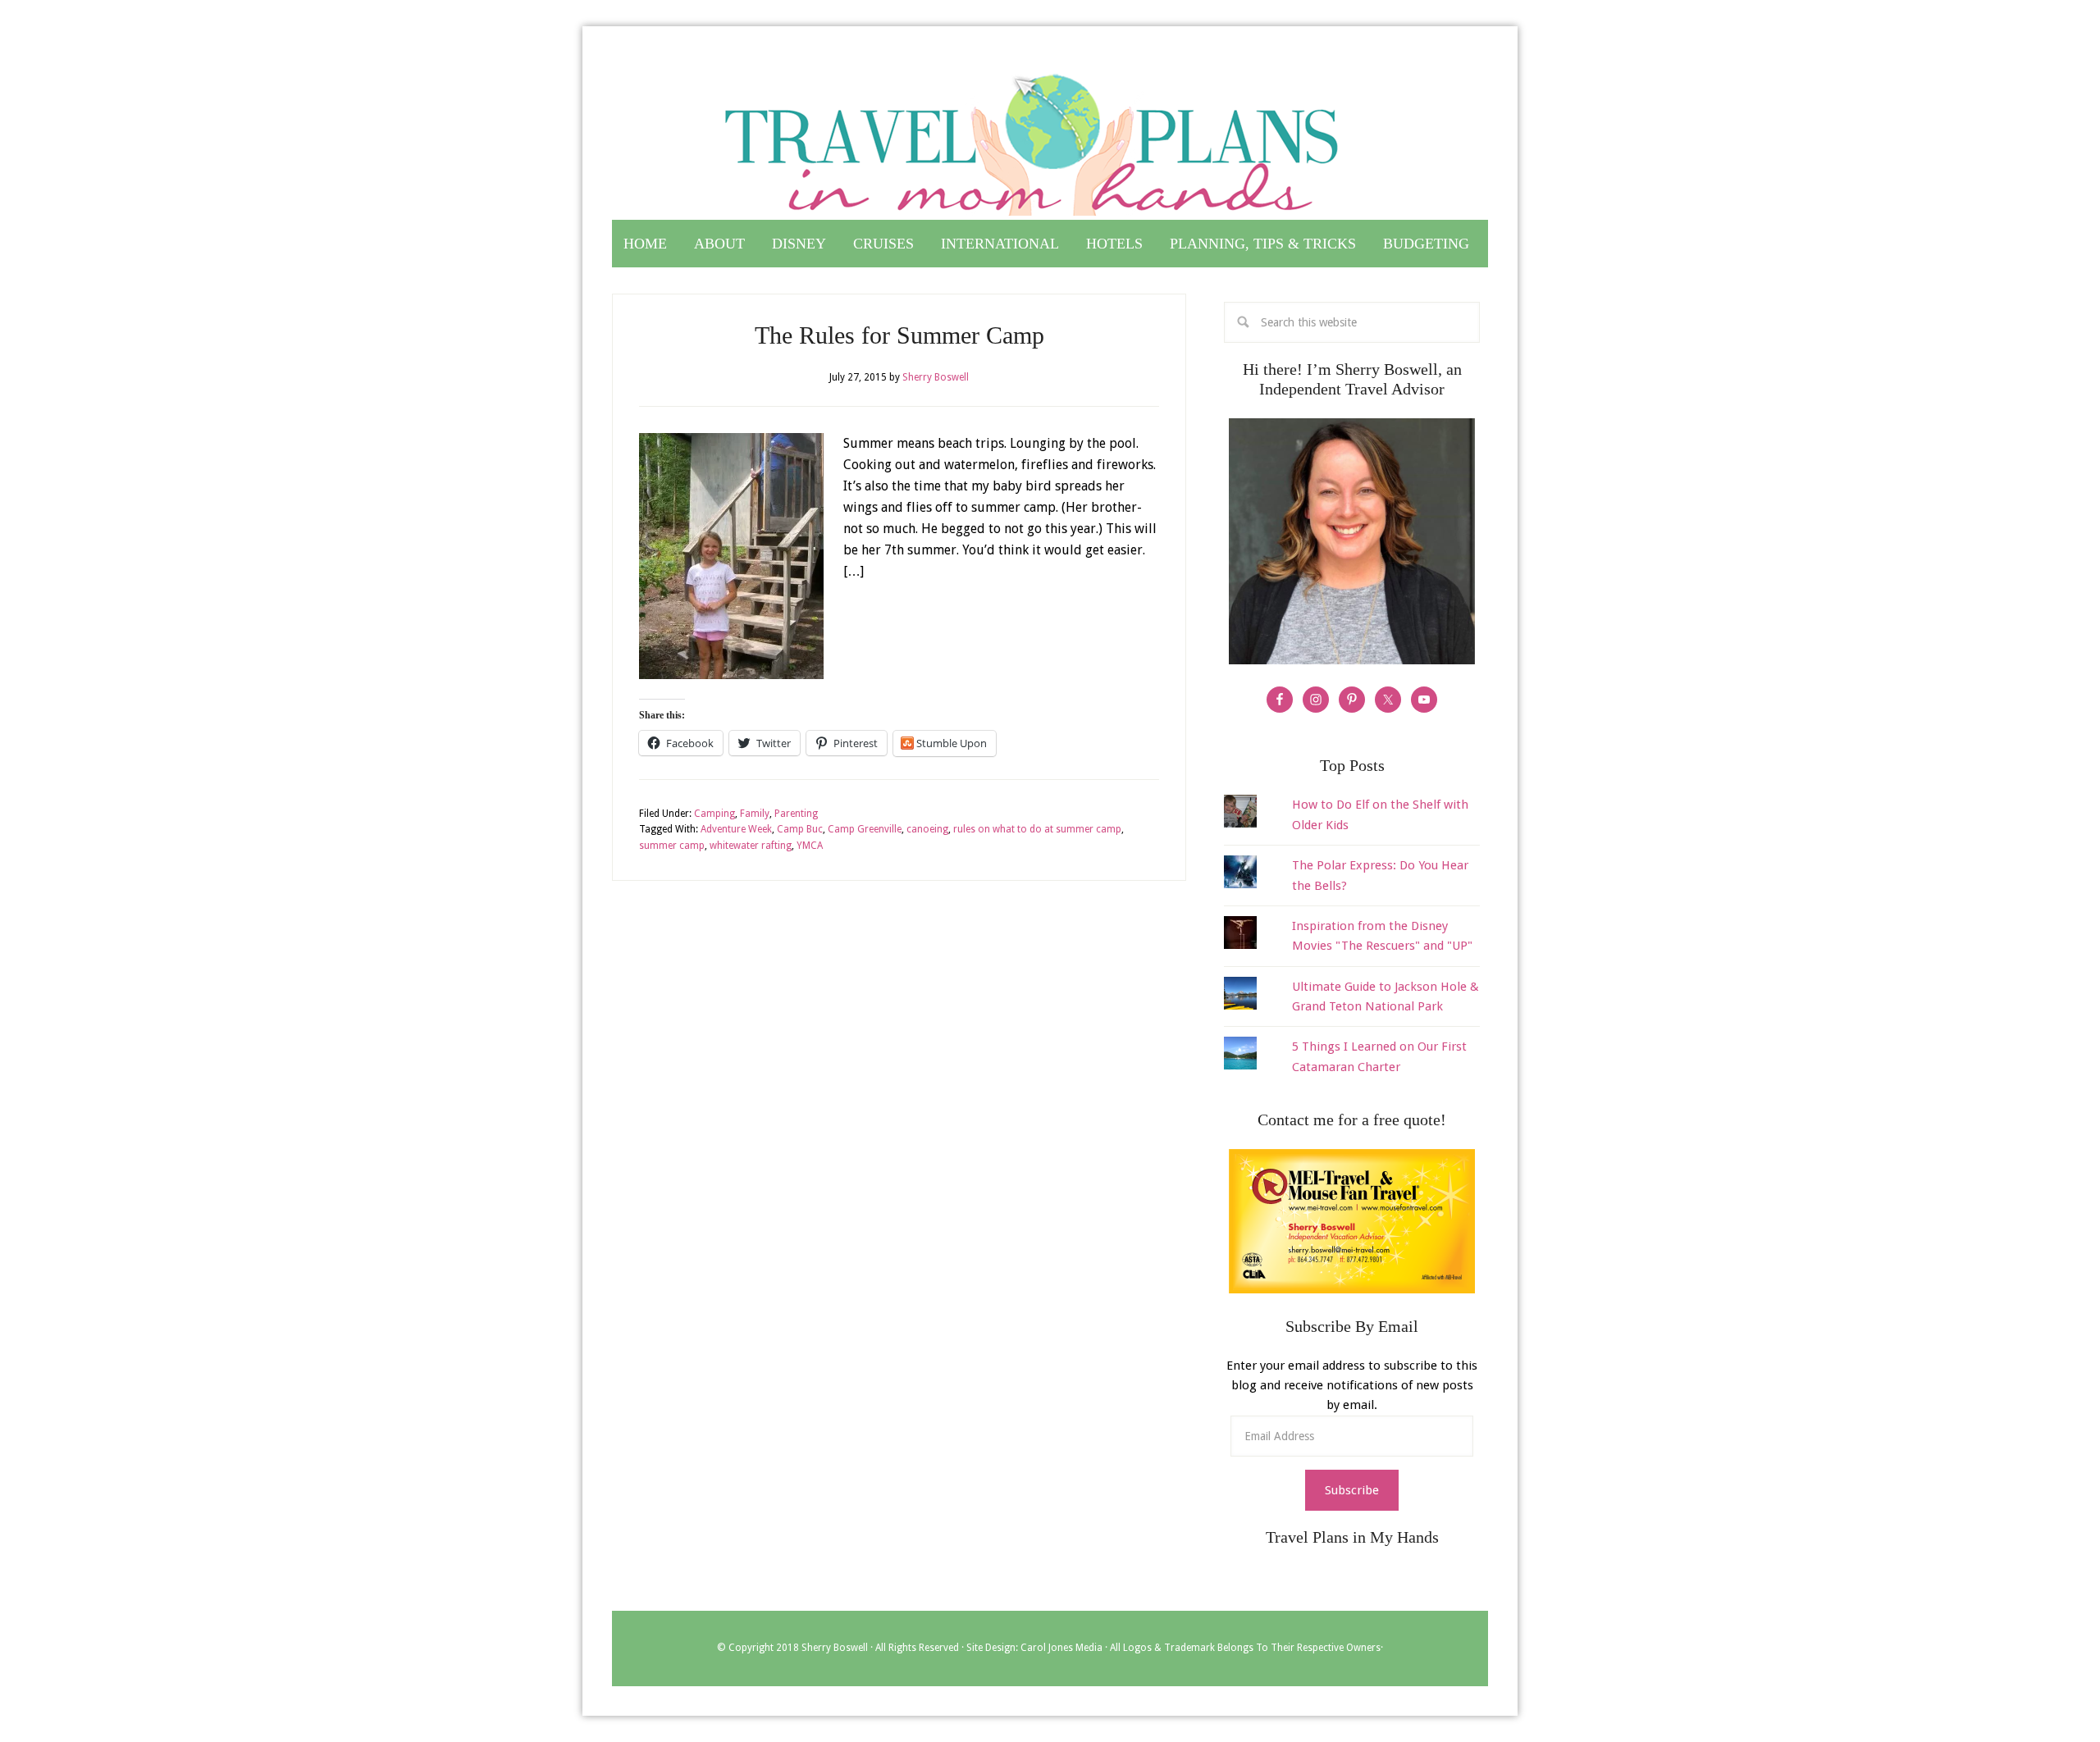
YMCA (810, 846)
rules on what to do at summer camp (1037, 829)
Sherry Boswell (835, 1648)
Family (755, 814)
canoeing (927, 829)
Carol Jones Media (1061, 1648)
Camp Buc (800, 829)
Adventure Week (736, 829)
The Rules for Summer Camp (899, 335)
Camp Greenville (865, 829)
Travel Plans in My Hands (1050, 138)
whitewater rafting (751, 846)
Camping (714, 814)
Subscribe (1352, 1490)
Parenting (796, 814)
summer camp (672, 846)
